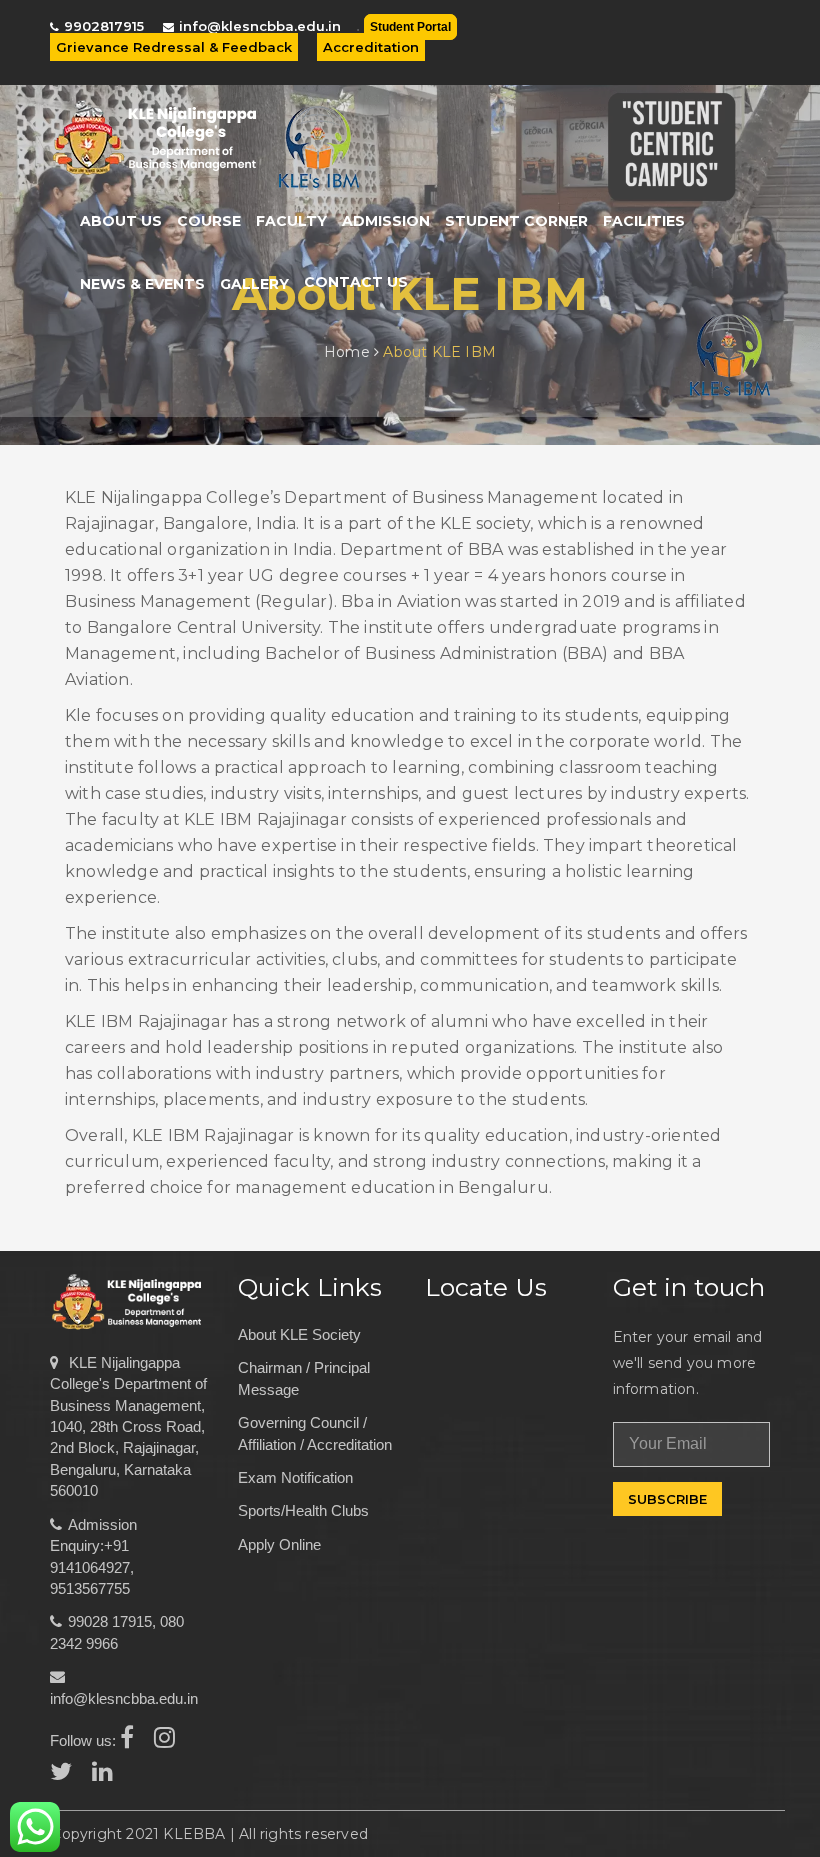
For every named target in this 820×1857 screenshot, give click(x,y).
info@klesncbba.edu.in (260, 26)
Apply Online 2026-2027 (718, 42)
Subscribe (667, 1499)
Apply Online (279, 1544)
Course (209, 221)
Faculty (291, 221)
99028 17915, (112, 1621)
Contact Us (356, 282)
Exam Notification (295, 1477)
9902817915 (104, 26)
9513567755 (90, 1588)
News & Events (142, 284)
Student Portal (410, 27)
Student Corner (516, 221)
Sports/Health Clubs (303, 1510)
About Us (121, 221)
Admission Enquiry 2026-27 (603, 42)
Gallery (254, 284)
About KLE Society (299, 1334)
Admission (386, 221)
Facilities (644, 221)
